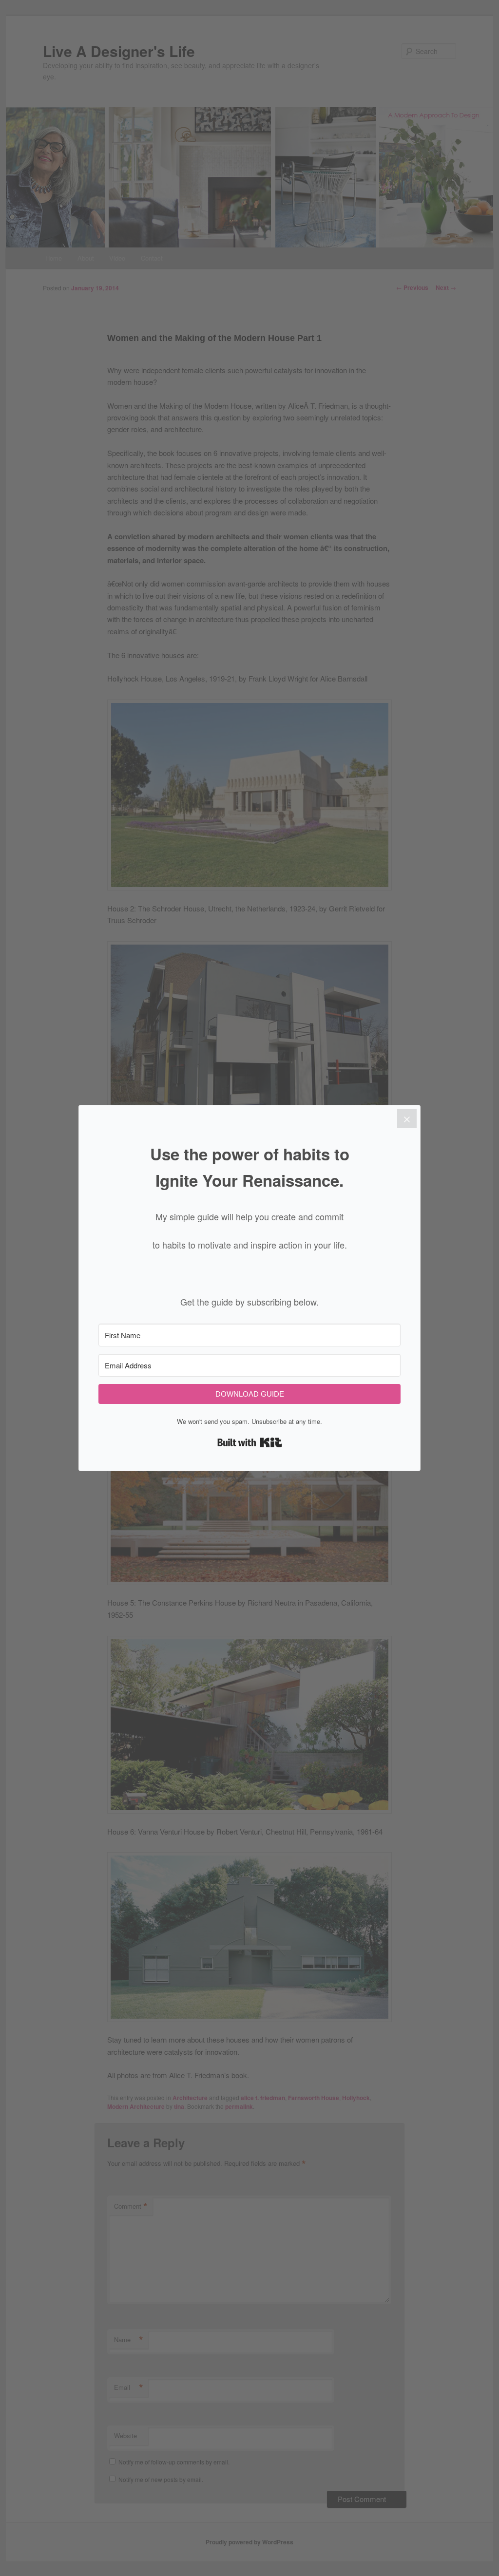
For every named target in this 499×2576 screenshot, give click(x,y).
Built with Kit (250, 1442)
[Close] (407, 1118)
